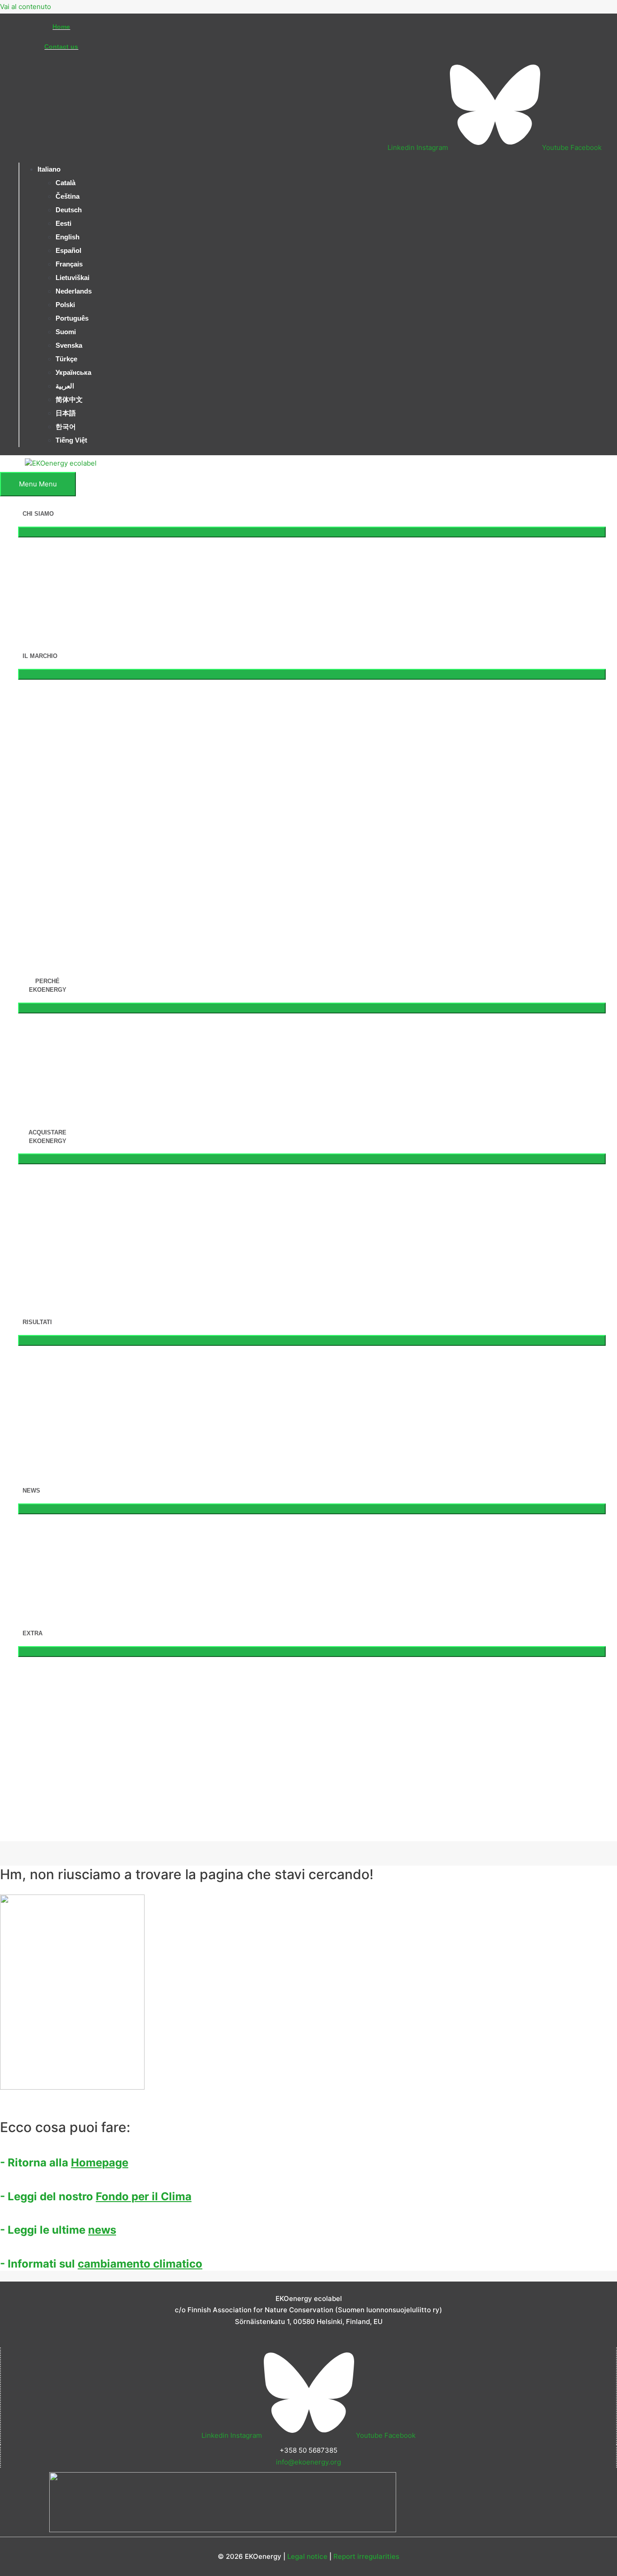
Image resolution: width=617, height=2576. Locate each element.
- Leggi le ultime (58, 2230)
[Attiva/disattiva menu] (312, 532)
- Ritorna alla (64, 2163)
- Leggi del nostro (96, 2196)
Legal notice (307, 2556)
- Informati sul (101, 2264)
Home (61, 27)
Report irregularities (366, 2556)
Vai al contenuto (26, 7)
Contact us (61, 47)
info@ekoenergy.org (308, 2462)
